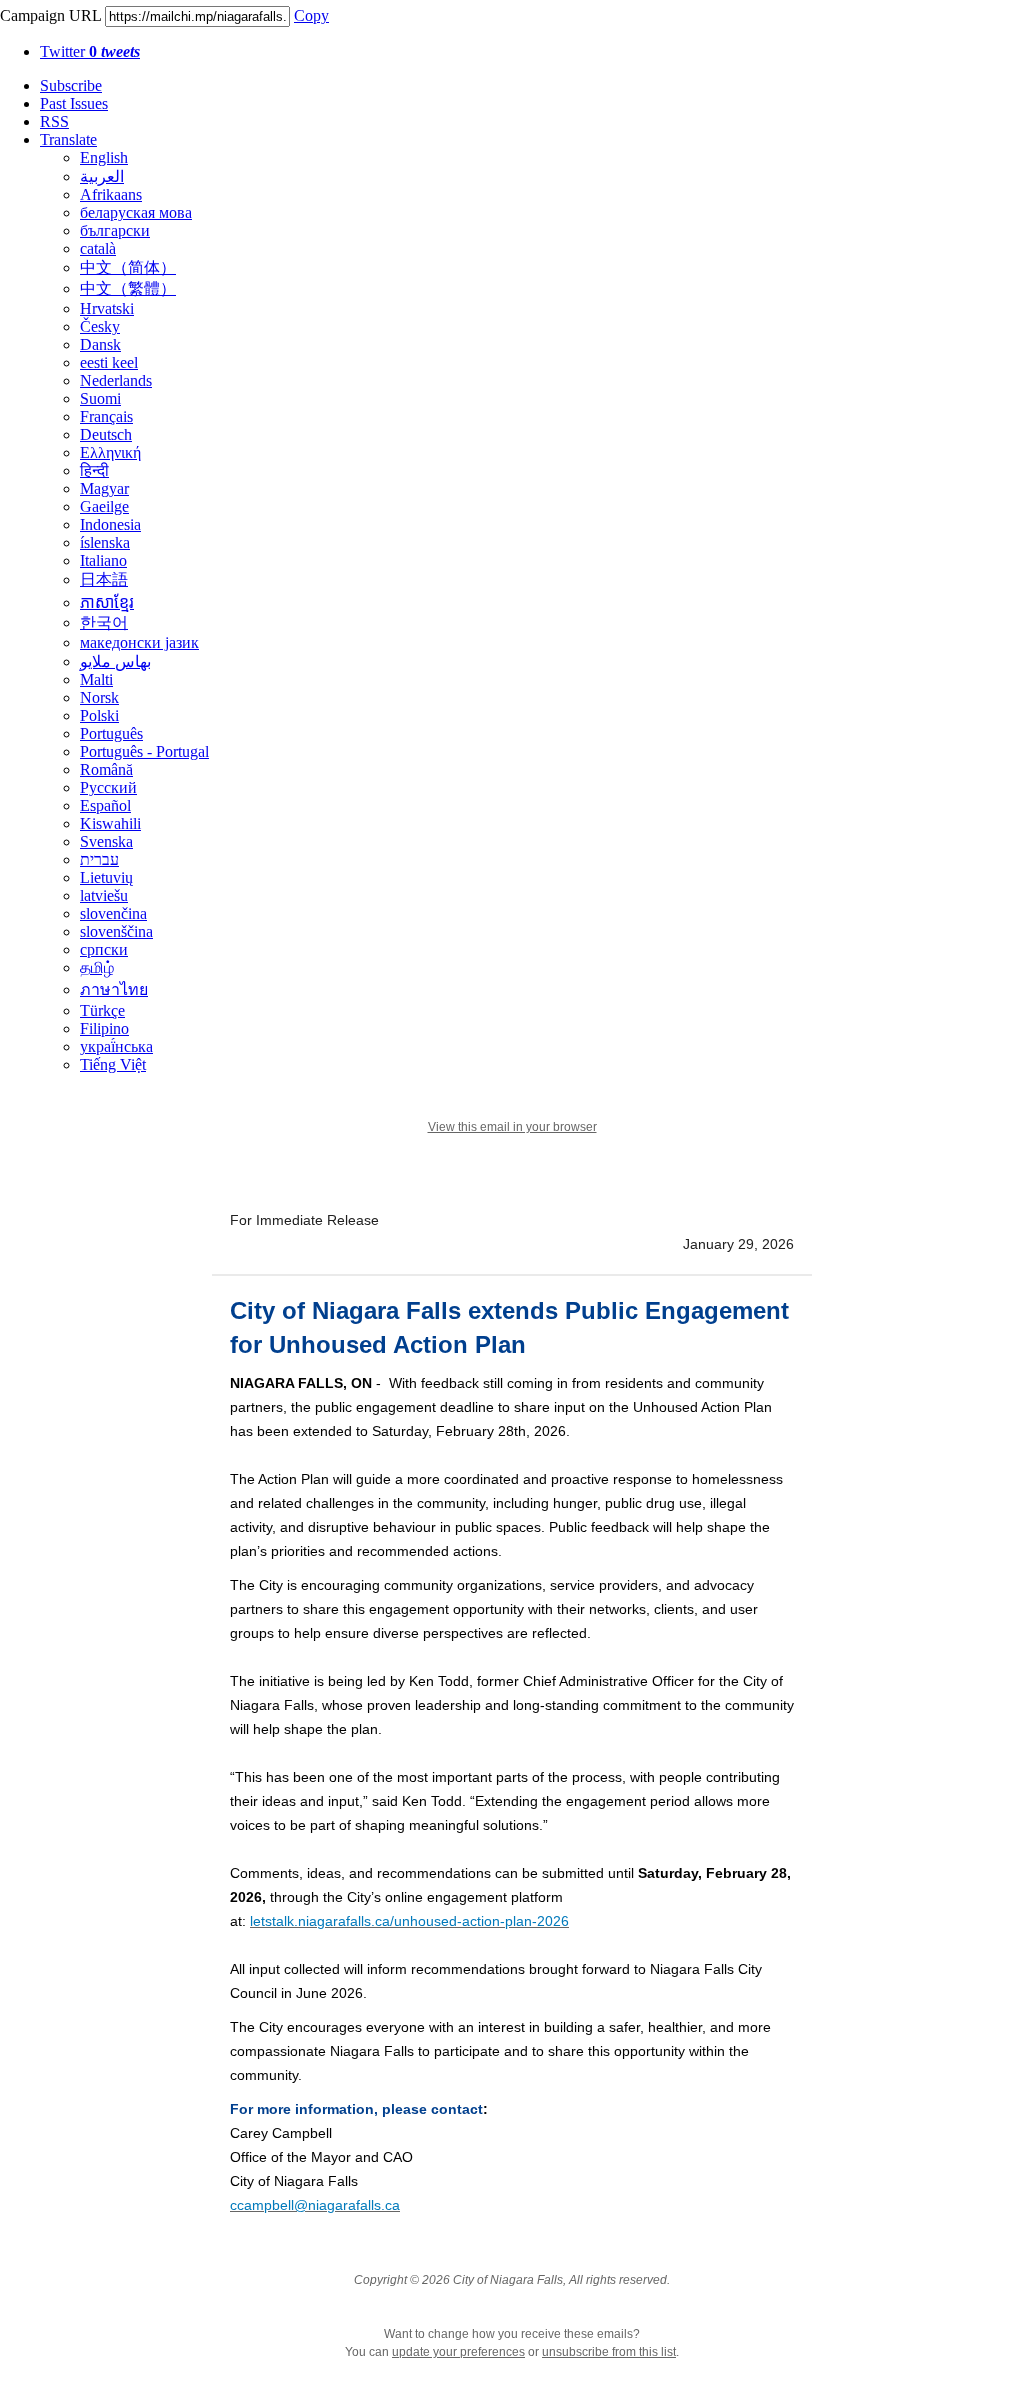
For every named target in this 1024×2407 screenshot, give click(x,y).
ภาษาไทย (114, 989)
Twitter (90, 51)
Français (106, 416)
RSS (54, 121)
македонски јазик (139, 642)
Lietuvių (106, 877)
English (104, 157)
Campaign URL (50, 15)
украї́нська (116, 1046)
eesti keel (109, 362)
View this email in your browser (512, 1127)
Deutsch (106, 434)
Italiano (103, 560)
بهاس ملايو (115, 661)
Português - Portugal (144, 751)
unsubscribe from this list (609, 2352)
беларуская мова (136, 212)
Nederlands (116, 380)
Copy (311, 15)
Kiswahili (110, 823)
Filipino (104, 1028)
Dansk (100, 344)
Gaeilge (104, 506)
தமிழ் (97, 967)
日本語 (104, 579)
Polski (99, 715)
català (98, 248)
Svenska (106, 841)
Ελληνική (110, 452)
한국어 (104, 622)
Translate (68, 139)
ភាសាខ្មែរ (107, 602)
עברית (99, 859)
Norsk (99, 697)
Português (111, 733)
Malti (96, 679)
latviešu (104, 895)
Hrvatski (107, 308)
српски (104, 949)
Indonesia (110, 524)
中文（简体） (128, 267)
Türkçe (102, 1010)
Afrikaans (111, 194)
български (115, 230)
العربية (102, 176)
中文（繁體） (128, 288)
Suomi (100, 398)
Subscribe (71, 85)
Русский (108, 787)
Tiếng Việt (113, 1064)
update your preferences (458, 2352)
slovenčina (113, 913)
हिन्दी (94, 470)
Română (106, 769)
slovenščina (116, 931)
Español (105, 805)
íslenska (105, 542)
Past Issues (74, 103)
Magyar (104, 488)
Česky (100, 326)
